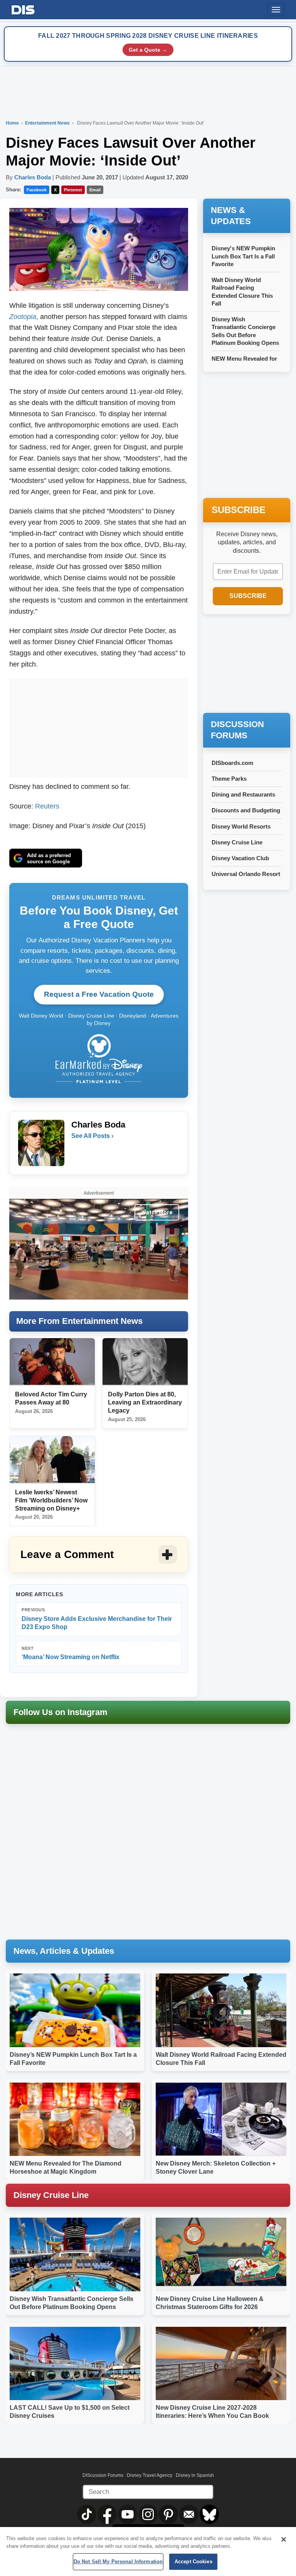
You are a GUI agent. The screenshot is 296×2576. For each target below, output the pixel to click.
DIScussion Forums (103, 2475)
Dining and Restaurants (243, 794)
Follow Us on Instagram (61, 1712)
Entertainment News (48, 123)
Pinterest (73, 190)
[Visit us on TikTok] (87, 2514)
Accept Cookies (193, 2562)
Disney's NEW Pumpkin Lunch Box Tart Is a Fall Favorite (243, 256)
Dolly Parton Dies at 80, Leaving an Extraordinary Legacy (145, 1402)
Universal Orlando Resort (246, 874)
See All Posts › (92, 1136)
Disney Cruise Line (237, 842)
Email (95, 190)
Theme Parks (229, 779)
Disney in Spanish (195, 2475)
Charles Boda (33, 177)
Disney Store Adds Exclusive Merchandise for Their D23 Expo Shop (97, 1619)
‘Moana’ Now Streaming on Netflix (71, 1653)
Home (12, 123)
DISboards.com (232, 763)
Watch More (157, 1212)
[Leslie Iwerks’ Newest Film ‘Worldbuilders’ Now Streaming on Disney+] (52, 1460)
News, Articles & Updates (64, 1951)
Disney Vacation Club (240, 858)
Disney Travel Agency (150, 2475)
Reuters (47, 806)
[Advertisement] (99, 726)
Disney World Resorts (241, 826)
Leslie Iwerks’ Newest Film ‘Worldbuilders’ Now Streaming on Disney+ (51, 1500)
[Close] (284, 2539)
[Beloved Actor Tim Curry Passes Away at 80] (52, 1362)
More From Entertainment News (79, 1321)
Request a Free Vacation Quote (99, 994)
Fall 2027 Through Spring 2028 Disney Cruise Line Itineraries (148, 36)
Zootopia (23, 317)
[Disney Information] (23, 8)
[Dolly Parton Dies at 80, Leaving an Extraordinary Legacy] (145, 1362)
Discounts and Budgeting (246, 810)
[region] (148, 2552)
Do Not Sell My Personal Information (118, 2562)
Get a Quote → (148, 50)
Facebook (37, 190)
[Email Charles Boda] (78, 1151)
